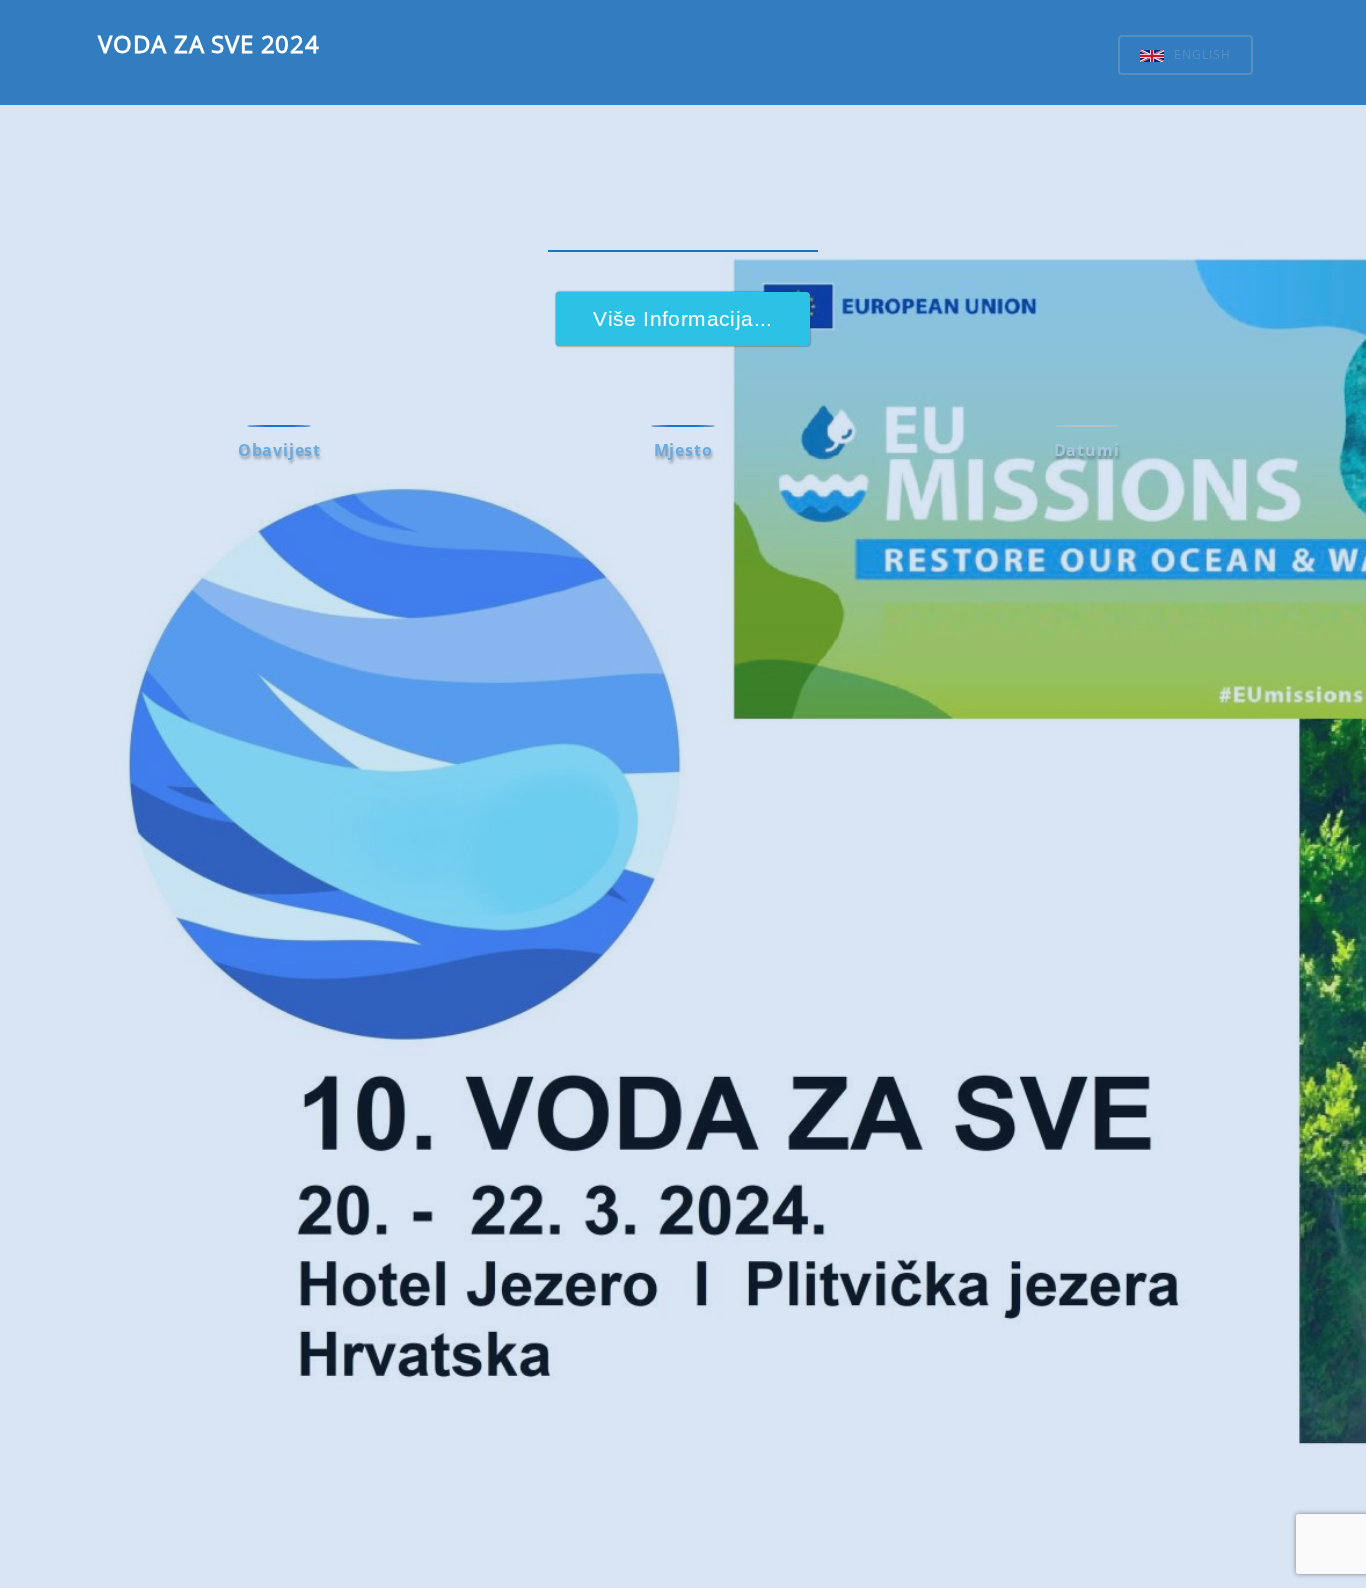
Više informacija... (683, 318)
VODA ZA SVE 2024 (209, 43)
